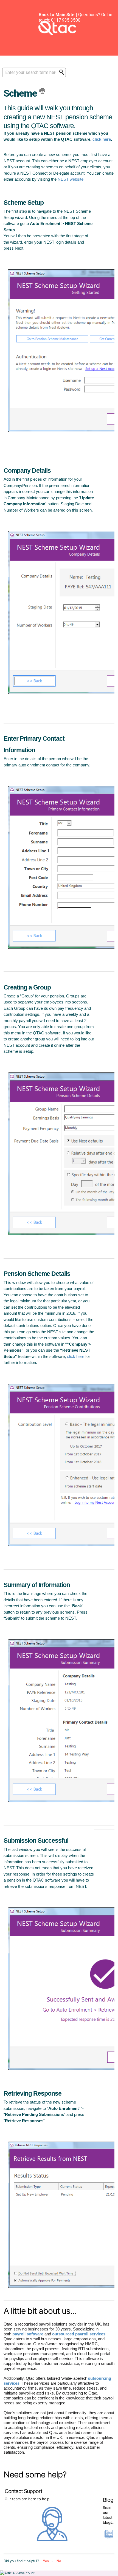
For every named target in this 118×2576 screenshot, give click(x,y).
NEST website (71, 179)
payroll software (28, 2334)
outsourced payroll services (79, 2334)
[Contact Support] (53, 2540)
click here (102, 139)
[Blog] (109, 2536)
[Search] (63, 72)
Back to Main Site (57, 15)
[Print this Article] (42, 91)
